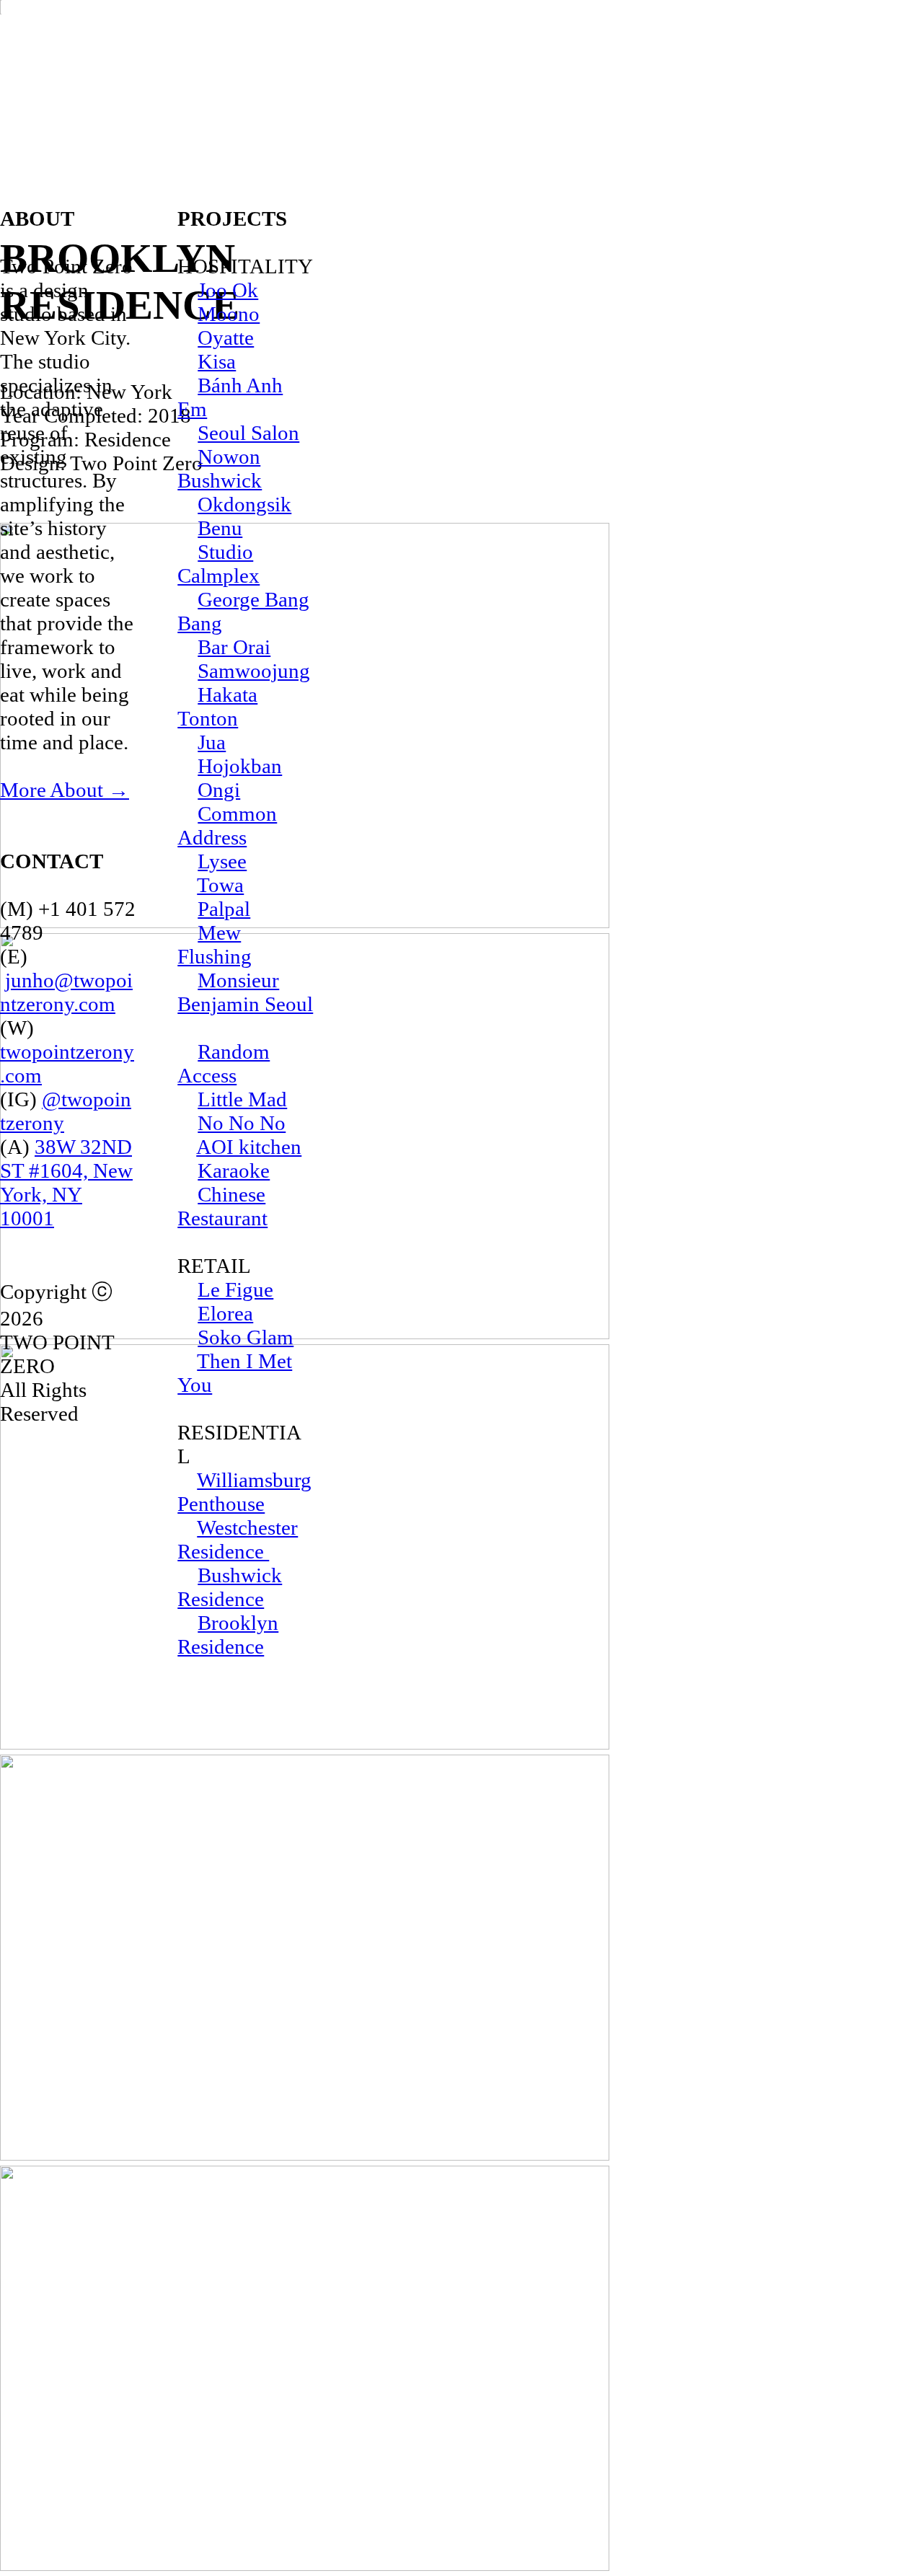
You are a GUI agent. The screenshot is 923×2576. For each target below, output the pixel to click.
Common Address (227, 825)
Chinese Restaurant (222, 1206)
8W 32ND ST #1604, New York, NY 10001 (66, 1182)
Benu (220, 528)
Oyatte (226, 338)
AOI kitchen (249, 1147)
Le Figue (235, 1289)
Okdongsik (244, 504)
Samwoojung (254, 671)
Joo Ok (228, 290)
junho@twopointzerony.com (66, 992)
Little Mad (242, 1099)
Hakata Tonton (217, 706)
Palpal (224, 909)
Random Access (224, 1063)
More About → (65, 790)
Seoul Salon (248, 433)
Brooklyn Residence (228, 1635)
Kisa (217, 361)
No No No (242, 1123)
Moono (229, 314)
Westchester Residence (238, 1539)
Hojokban (240, 766)
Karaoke (234, 1170)
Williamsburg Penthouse (244, 1492)
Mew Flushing (215, 944)
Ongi (219, 790)
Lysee (222, 861)
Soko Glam (246, 1337)
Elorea (225, 1313)
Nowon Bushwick (220, 468)
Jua (212, 742)
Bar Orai (234, 647)
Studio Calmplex (218, 564)
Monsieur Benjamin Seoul (245, 992)
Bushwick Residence (230, 1587)
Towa (220, 885)
